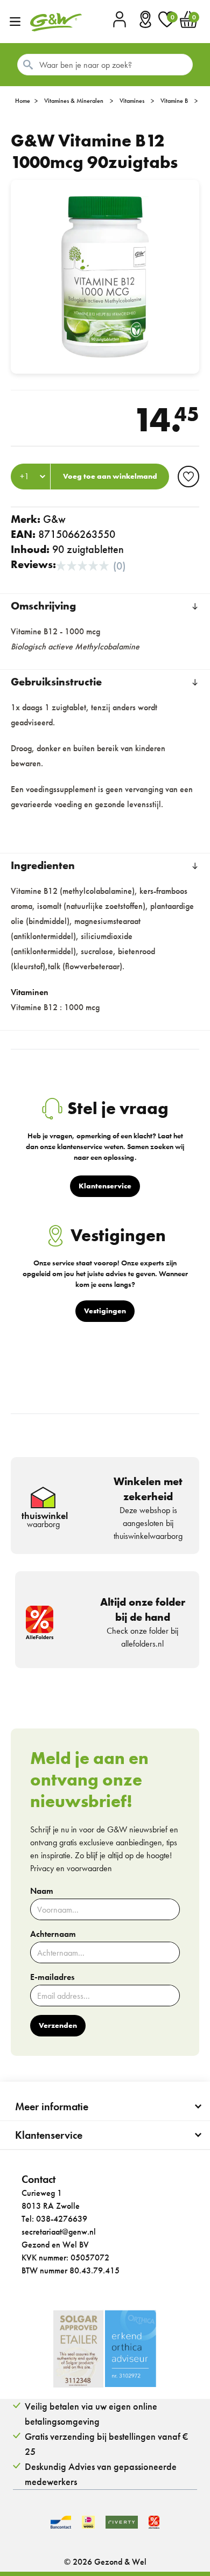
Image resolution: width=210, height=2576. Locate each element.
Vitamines (132, 101)
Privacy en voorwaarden (71, 1868)
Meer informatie (52, 2106)
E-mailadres (52, 1977)
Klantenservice (49, 2135)
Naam (42, 1891)
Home (23, 101)
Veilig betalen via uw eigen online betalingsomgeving (91, 2414)
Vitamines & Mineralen (74, 101)
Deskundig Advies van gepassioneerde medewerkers (101, 2474)
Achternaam (53, 1934)
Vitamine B (174, 101)
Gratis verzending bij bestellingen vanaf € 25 (106, 2444)
